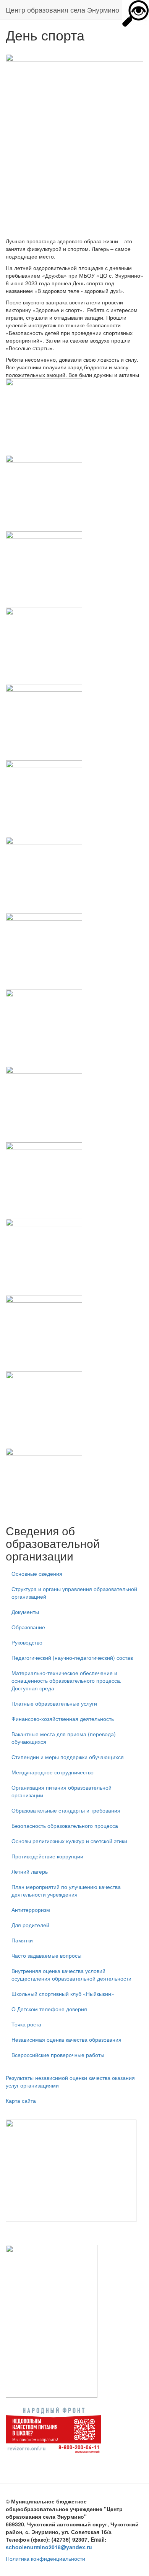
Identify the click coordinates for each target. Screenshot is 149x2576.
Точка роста (26, 2024)
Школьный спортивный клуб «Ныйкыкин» (63, 1994)
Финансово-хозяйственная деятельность (63, 1719)
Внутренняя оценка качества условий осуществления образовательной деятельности (71, 1974)
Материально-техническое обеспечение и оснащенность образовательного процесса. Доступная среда (66, 1680)
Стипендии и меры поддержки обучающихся (68, 1757)
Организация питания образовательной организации (62, 1791)
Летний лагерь (30, 1871)
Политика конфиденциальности (45, 2558)
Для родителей (30, 1925)
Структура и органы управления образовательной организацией (74, 1593)
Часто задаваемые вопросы (46, 1955)
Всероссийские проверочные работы (58, 2055)
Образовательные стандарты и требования (66, 1810)
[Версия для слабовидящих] (136, 13)
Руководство (27, 1642)
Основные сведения (37, 1573)
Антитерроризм (31, 1910)
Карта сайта (21, 2101)
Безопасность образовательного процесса (65, 1826)
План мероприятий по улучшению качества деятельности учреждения (66, 1890)
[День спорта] (74, 417)
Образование (28, 1627)
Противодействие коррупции (47, 1856)
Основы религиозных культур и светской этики (69, 1841)
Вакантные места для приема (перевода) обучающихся (64, 1738)
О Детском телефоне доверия (49, 2009)
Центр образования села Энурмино (62, 10)
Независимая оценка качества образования (66, 2039)
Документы (25, 1612)
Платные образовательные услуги (54, 1703)
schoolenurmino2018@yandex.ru (49, 2547)
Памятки (22, 1940)
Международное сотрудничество (53, 1772)
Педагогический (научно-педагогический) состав (72, 1658)
